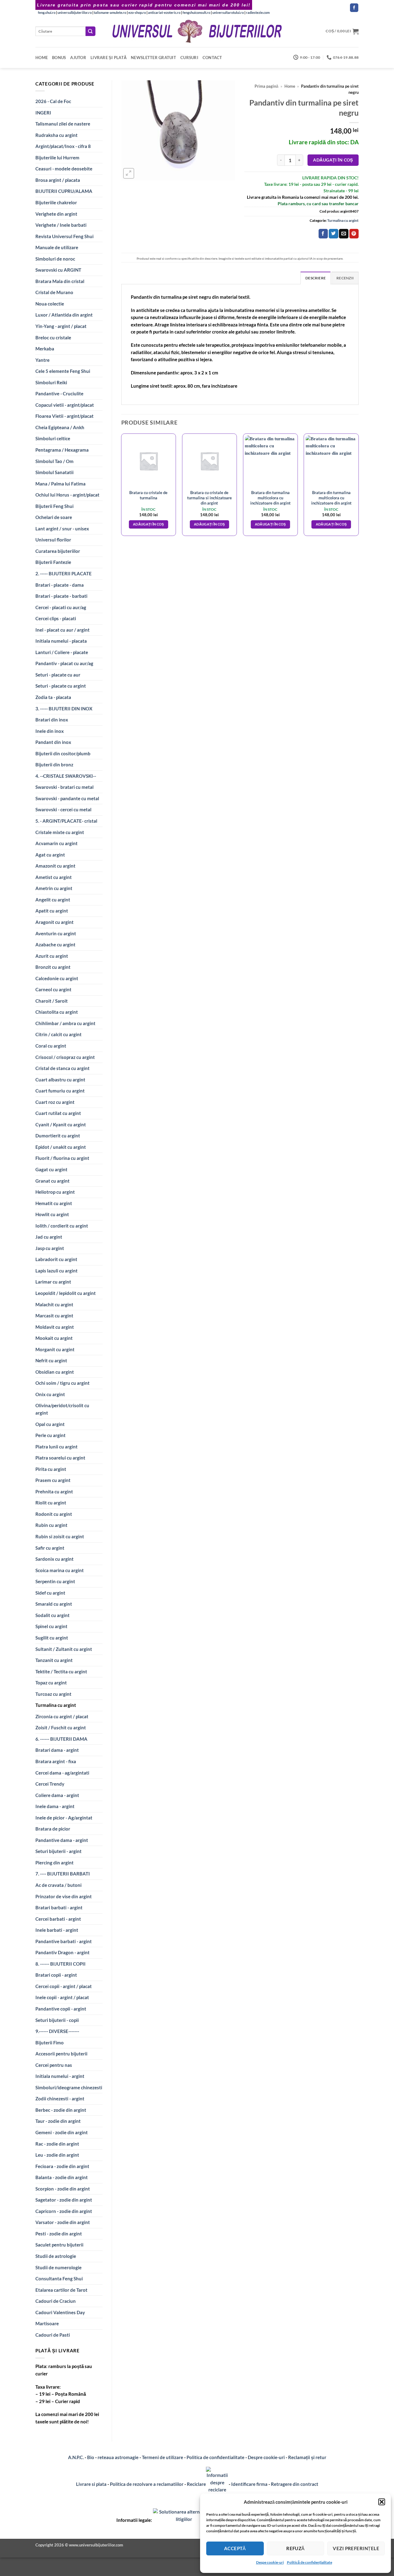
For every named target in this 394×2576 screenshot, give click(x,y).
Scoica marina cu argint (60, 1570)
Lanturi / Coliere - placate (62, 652)
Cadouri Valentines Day (60, 2312)
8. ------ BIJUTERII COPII (60, 1964)
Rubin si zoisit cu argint (60, 1536)
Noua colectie (50, 304)
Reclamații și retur (307, 2457)
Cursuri (189, 58)
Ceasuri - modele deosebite (64, 169)
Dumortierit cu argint (58, 1136)
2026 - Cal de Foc (53, 101)
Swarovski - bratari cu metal (64, 787)
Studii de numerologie (58, 2267)
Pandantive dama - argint (62, 1840)
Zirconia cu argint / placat (62, 1716)
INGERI (43, 113)
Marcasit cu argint (54, 1316)
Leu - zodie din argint (57, 2155)
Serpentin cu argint (55, 1581)
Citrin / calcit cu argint (58, 1034)
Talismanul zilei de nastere (63, 124)
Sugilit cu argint (52, 1638)
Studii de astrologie (56, 2256)
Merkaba (45, 349)
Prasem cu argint (53, 1480)
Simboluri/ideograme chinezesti (69, 2087)
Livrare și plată (109, 58)
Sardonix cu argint (54, 1559)
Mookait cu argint (54, 1338)
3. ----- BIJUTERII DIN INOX (64, 709)
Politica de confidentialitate (215, 2457)
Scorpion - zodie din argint (63, 2189)
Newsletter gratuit (153, 58)
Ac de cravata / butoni (58, 1885)
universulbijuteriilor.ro (75, 12)
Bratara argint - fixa (56, 1761)
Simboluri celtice (53, 438)
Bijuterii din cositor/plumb (63, 753)
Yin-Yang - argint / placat (61, 326)
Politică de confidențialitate (310, 2562)
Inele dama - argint (55, 1806)
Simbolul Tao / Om (54, 461)
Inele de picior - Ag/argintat (64, 1818)
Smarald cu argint (54, 1604)
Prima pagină (266, 86)
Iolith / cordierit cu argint (62, 1226)
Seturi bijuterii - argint (58, 1851)
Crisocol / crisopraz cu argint (65, 1057)
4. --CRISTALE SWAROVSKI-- (66, 776)
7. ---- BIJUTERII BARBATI (63, 1874)
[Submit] (90, 31)
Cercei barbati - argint (58, 1919)
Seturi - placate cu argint (61, 686)
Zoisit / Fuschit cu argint (61, 1727)
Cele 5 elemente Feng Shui (63, 371)
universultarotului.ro (228, 12)
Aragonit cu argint (54, 922)
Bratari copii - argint (56, 1975)
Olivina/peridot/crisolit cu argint (62, 1409)
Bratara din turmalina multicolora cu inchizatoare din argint (270, 498)
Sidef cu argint (50, 1593)
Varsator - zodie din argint (63, 2222)
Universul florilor (53, 540)
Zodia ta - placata (53, 697)
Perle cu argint (50, 1435)
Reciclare (196, 2484)
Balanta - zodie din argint (62, 2177)
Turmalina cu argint (56, 1705)
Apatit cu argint (52, 911)
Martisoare (47, 2323)
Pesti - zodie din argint (59, 2234)
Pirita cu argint (51, 1469)
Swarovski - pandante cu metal (67, 798)
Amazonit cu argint (55, 866)
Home (42, 58)
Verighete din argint (56, 214)
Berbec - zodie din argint (61, 2110)
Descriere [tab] (316, 278)
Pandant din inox (53, 742)
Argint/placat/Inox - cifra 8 (63, 146)
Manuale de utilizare (57, 247)
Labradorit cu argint (56, 1259)
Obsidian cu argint (55, 1372)
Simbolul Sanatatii (54, 472)
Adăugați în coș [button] (149, 524)
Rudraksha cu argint (56, 135)
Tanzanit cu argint (54, 1660)
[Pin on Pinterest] (354, 234)
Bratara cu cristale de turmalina (148, 495)
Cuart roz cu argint (55, 1102)
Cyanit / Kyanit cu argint (61, 1124)
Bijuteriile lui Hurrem (57, 158)
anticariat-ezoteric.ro (164, 12)
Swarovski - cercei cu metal (63, 809)
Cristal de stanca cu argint (62, 1068)
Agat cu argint (50, 855)
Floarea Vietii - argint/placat (64, 416)
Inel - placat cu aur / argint (62, 630)
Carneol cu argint (53, 989)
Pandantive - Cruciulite (59, 393)
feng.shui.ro (47, 12)
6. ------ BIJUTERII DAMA (61, 1739)
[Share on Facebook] (323, 234)
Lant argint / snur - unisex (62, 529)
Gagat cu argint (51, 1169)
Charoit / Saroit (52, 1001)
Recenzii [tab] (345, 278)
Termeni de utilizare (163, 2457)
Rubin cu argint (51, 1525)
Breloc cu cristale (53, 337)
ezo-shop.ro (137, 12)
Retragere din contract (295, 2484)
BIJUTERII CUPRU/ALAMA (64, 191)
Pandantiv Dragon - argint (62, 1952)
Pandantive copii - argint (61, 2009)
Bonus (59, 58)
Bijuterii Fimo (50, 2043)
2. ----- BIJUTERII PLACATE (64, 573)
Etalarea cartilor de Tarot (61, 2290)
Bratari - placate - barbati (61, 596)
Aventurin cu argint (56, 933)
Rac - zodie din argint (57, 2144)
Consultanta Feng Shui (59, 2278)
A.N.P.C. (76, 2457)
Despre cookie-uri (267, 2457)
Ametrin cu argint (54, 888)
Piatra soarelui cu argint (60, 1458)
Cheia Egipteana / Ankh (60, 427)
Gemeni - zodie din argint (62, 2132)
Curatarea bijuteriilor (58, 551)
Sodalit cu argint (52, 1615)
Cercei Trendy (50, 1784)
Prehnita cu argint (54, 1492)
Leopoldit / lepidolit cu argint (66, 1293)
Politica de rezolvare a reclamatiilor (147, 2484)
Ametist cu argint (54, 877)
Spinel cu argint (51, 1626)
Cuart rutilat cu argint (58, 1113)
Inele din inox (50, 731)
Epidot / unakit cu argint (61, 1147)
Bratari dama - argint (57, 1750)
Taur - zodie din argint (58, 2121)
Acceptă (235, 2548)
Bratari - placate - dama (60, 585)
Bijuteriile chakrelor (56, 202)
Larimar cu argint (53, 1282)
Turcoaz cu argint (53, 1694)
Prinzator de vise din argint (64, 1896)
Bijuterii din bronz (54, 765)
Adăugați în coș (333, 160)
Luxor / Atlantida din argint (64, 315)
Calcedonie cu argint (57, 978)
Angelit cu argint (53, 900)
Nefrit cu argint (51, 1360)
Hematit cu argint (54, 1203)
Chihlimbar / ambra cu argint (65, 1023)
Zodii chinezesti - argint (60, 2099)
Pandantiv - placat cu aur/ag (64, 663)
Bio (91, 2457)
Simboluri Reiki (51, 382)
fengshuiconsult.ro (196, 12)
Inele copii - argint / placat (62, 1997)
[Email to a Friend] (344, 234)
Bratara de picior (53, 1829)
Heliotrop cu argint (55, 1192)
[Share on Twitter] (333, 234)
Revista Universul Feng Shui (64, 236)
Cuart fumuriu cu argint (60, 1091)
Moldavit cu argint (55, 1327)
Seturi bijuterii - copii (57, 2020)
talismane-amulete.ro (110, 12)
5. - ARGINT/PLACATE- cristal (66, 821)
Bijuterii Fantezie (53, 562)
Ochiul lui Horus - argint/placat (67, 495)
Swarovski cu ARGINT (58, 270)
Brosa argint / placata (58, 180)
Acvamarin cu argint (56, 843)
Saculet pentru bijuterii (59, 2245)
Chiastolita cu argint (57, 1012)
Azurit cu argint (52, 956)
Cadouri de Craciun (56, 2301)
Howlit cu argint (52, 1214)
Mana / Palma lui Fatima (60, 484)
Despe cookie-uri (270, 2562)
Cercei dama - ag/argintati (62, 1773)
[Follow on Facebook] (354, 8)
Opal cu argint (50, 1424)
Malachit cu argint (54, 1304)
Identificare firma (249, 2484)
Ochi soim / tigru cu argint (62, 1383)
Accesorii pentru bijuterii (61, 2054)
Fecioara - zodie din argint (62, 2166)
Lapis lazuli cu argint (56, 1271)
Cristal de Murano (54, 292)
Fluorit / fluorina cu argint (62, 1158)
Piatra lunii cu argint (56, 1447)
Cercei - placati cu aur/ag (61, 607)
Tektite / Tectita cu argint (61, 1671)
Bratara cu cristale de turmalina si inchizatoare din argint (209, 498)
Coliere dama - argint (57, 1795)
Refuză (295, 2548)
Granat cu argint (52, 1181)
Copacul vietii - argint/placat (65, 405)
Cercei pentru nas (54, 2065)
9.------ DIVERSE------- (57, 2031)
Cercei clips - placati (56, 618)
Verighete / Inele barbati (61, 225)
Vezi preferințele (356, 2548)
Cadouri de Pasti (53, 2335)
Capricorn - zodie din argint (64, 2211)
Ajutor (78, 58)
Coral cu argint (51, 1046)
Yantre (42, 360)
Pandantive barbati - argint (64, 1941)
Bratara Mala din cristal (60, 281)
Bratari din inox (52, 720)
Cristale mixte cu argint (60, 832)
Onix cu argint (50, 1394)
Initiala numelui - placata (61, 641)
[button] (382, 2502)
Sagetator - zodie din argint (64, 2200)
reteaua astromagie (118, 2457)
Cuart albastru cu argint (60, 1080)
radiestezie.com (258, 12)
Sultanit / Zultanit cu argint (64, 1649)
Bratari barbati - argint (59, 1907)
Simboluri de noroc (55, 259)
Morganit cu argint (55, 1349)
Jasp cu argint (50, 1248)
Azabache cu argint (55, 945)
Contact (212, 58)
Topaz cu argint (51, 1683)
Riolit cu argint (51, 1503)
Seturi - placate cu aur (58, 675)
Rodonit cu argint (54, 1514)
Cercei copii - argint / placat (64, 1986)
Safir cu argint (50, 1548)
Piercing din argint (54, 1863)
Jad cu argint (49, 1237)
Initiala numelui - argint (60, 2076)
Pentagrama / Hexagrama (62, 450)
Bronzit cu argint (53, 967)
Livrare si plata (91, 2484)
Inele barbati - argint (57, 1930)
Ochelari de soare (54, 517)
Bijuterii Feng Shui (54, 506)
